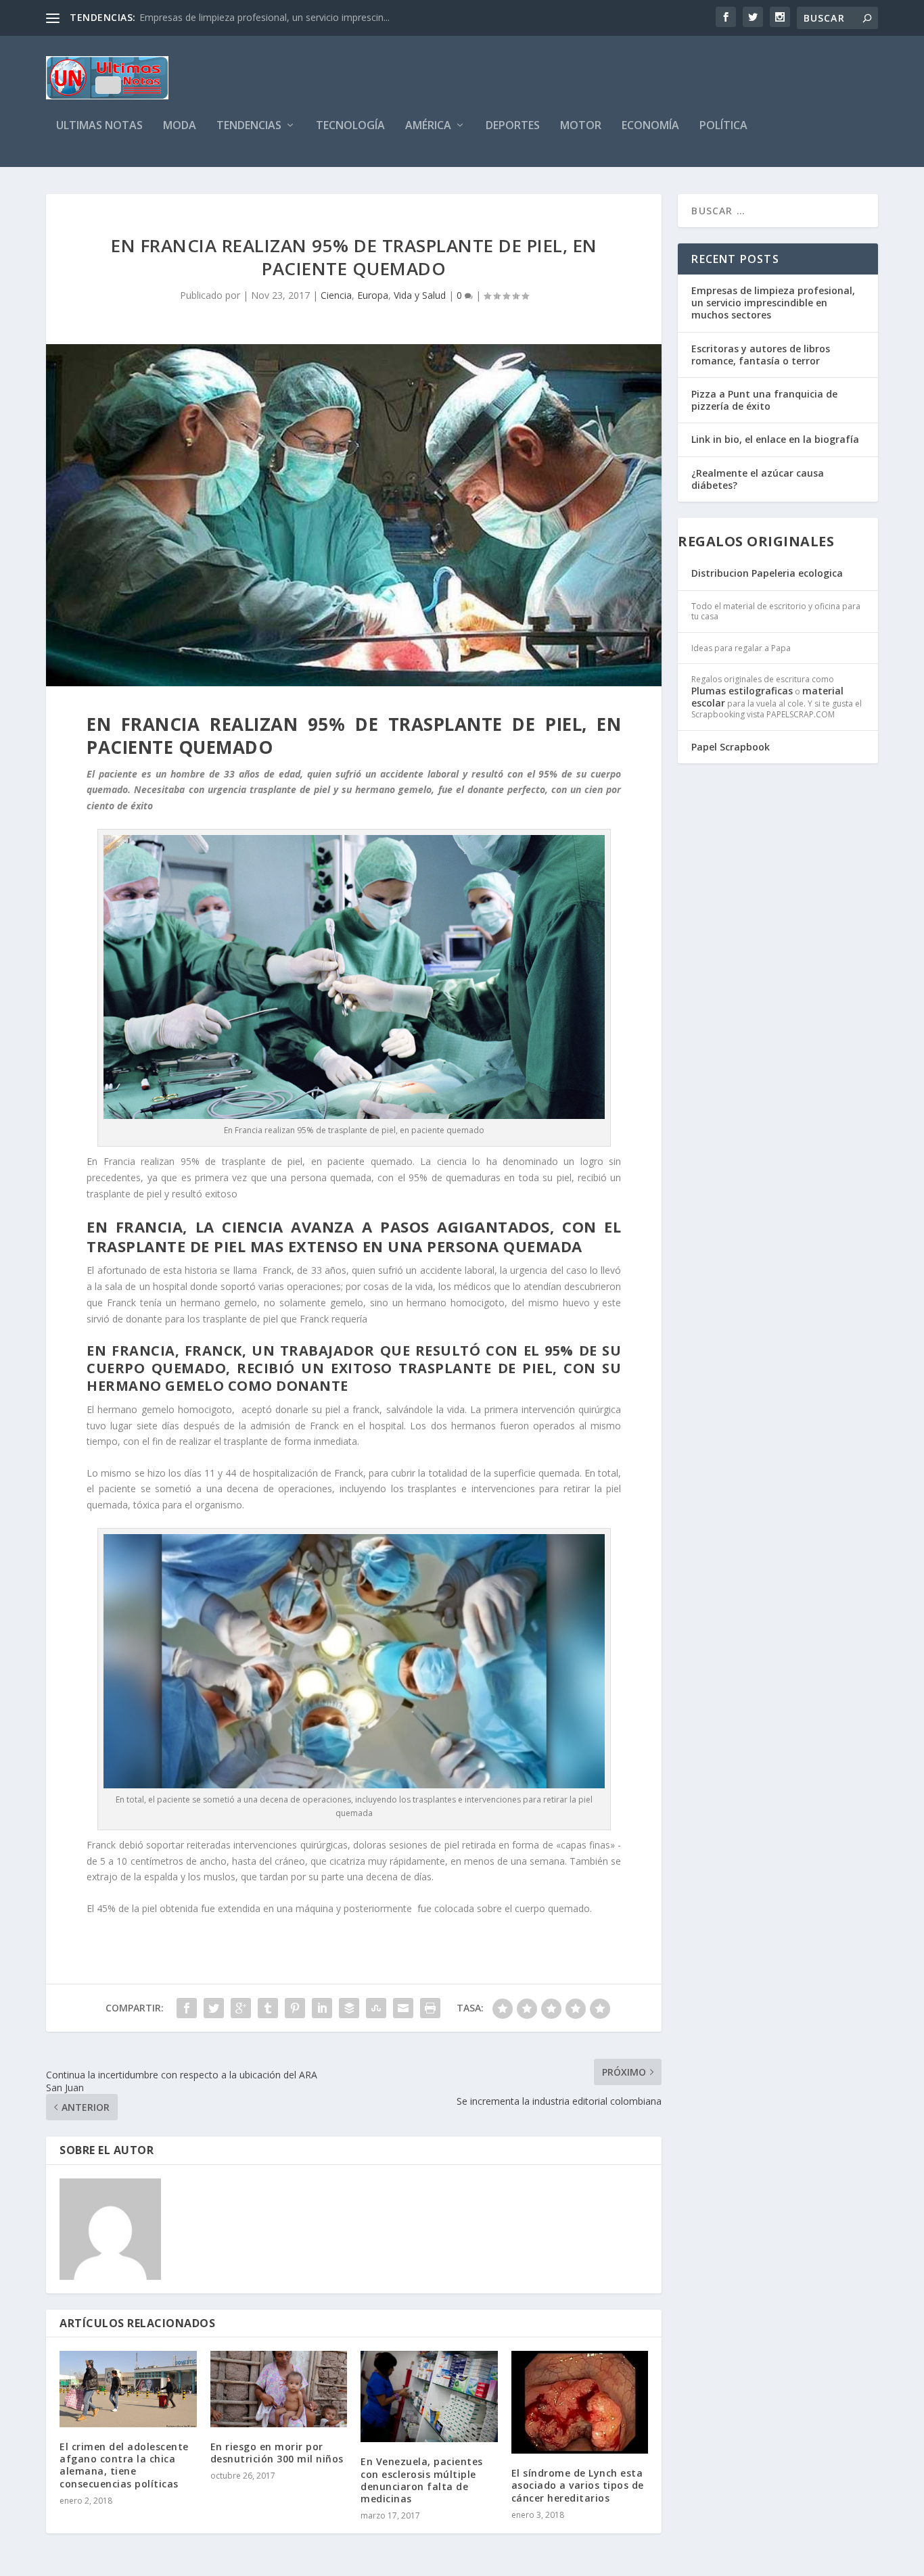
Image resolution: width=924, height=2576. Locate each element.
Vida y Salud (420, 295)
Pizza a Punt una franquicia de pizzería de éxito (764, 400)
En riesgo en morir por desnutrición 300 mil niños (277, 2453)
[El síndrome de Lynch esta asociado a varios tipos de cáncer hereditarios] (580, 2402)
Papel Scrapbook (731, 747)
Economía (650, 126)
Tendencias (249, 126)
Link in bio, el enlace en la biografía (775, 439)
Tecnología (350, 126)
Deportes (513, 126)
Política (723, 126)
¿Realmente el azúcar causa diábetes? (758, 479)
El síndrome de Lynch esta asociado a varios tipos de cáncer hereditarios (578, 2485)
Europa (373, 295)
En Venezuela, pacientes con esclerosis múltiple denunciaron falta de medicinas (422, 2480)
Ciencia (336, 295)
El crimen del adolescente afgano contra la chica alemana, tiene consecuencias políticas (124, 2465)
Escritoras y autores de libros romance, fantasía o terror (761, 355)
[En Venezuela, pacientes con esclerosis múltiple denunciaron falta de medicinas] (429, 2396)
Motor (581, 126)
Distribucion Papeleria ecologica (767, 573)
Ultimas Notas (99, 126)
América (428, 126)
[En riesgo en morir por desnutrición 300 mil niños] (279, 2389)
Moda (180, 126)
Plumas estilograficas (742, 691)
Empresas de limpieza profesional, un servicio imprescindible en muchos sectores (773, 303)
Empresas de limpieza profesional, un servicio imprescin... (264, 17)
